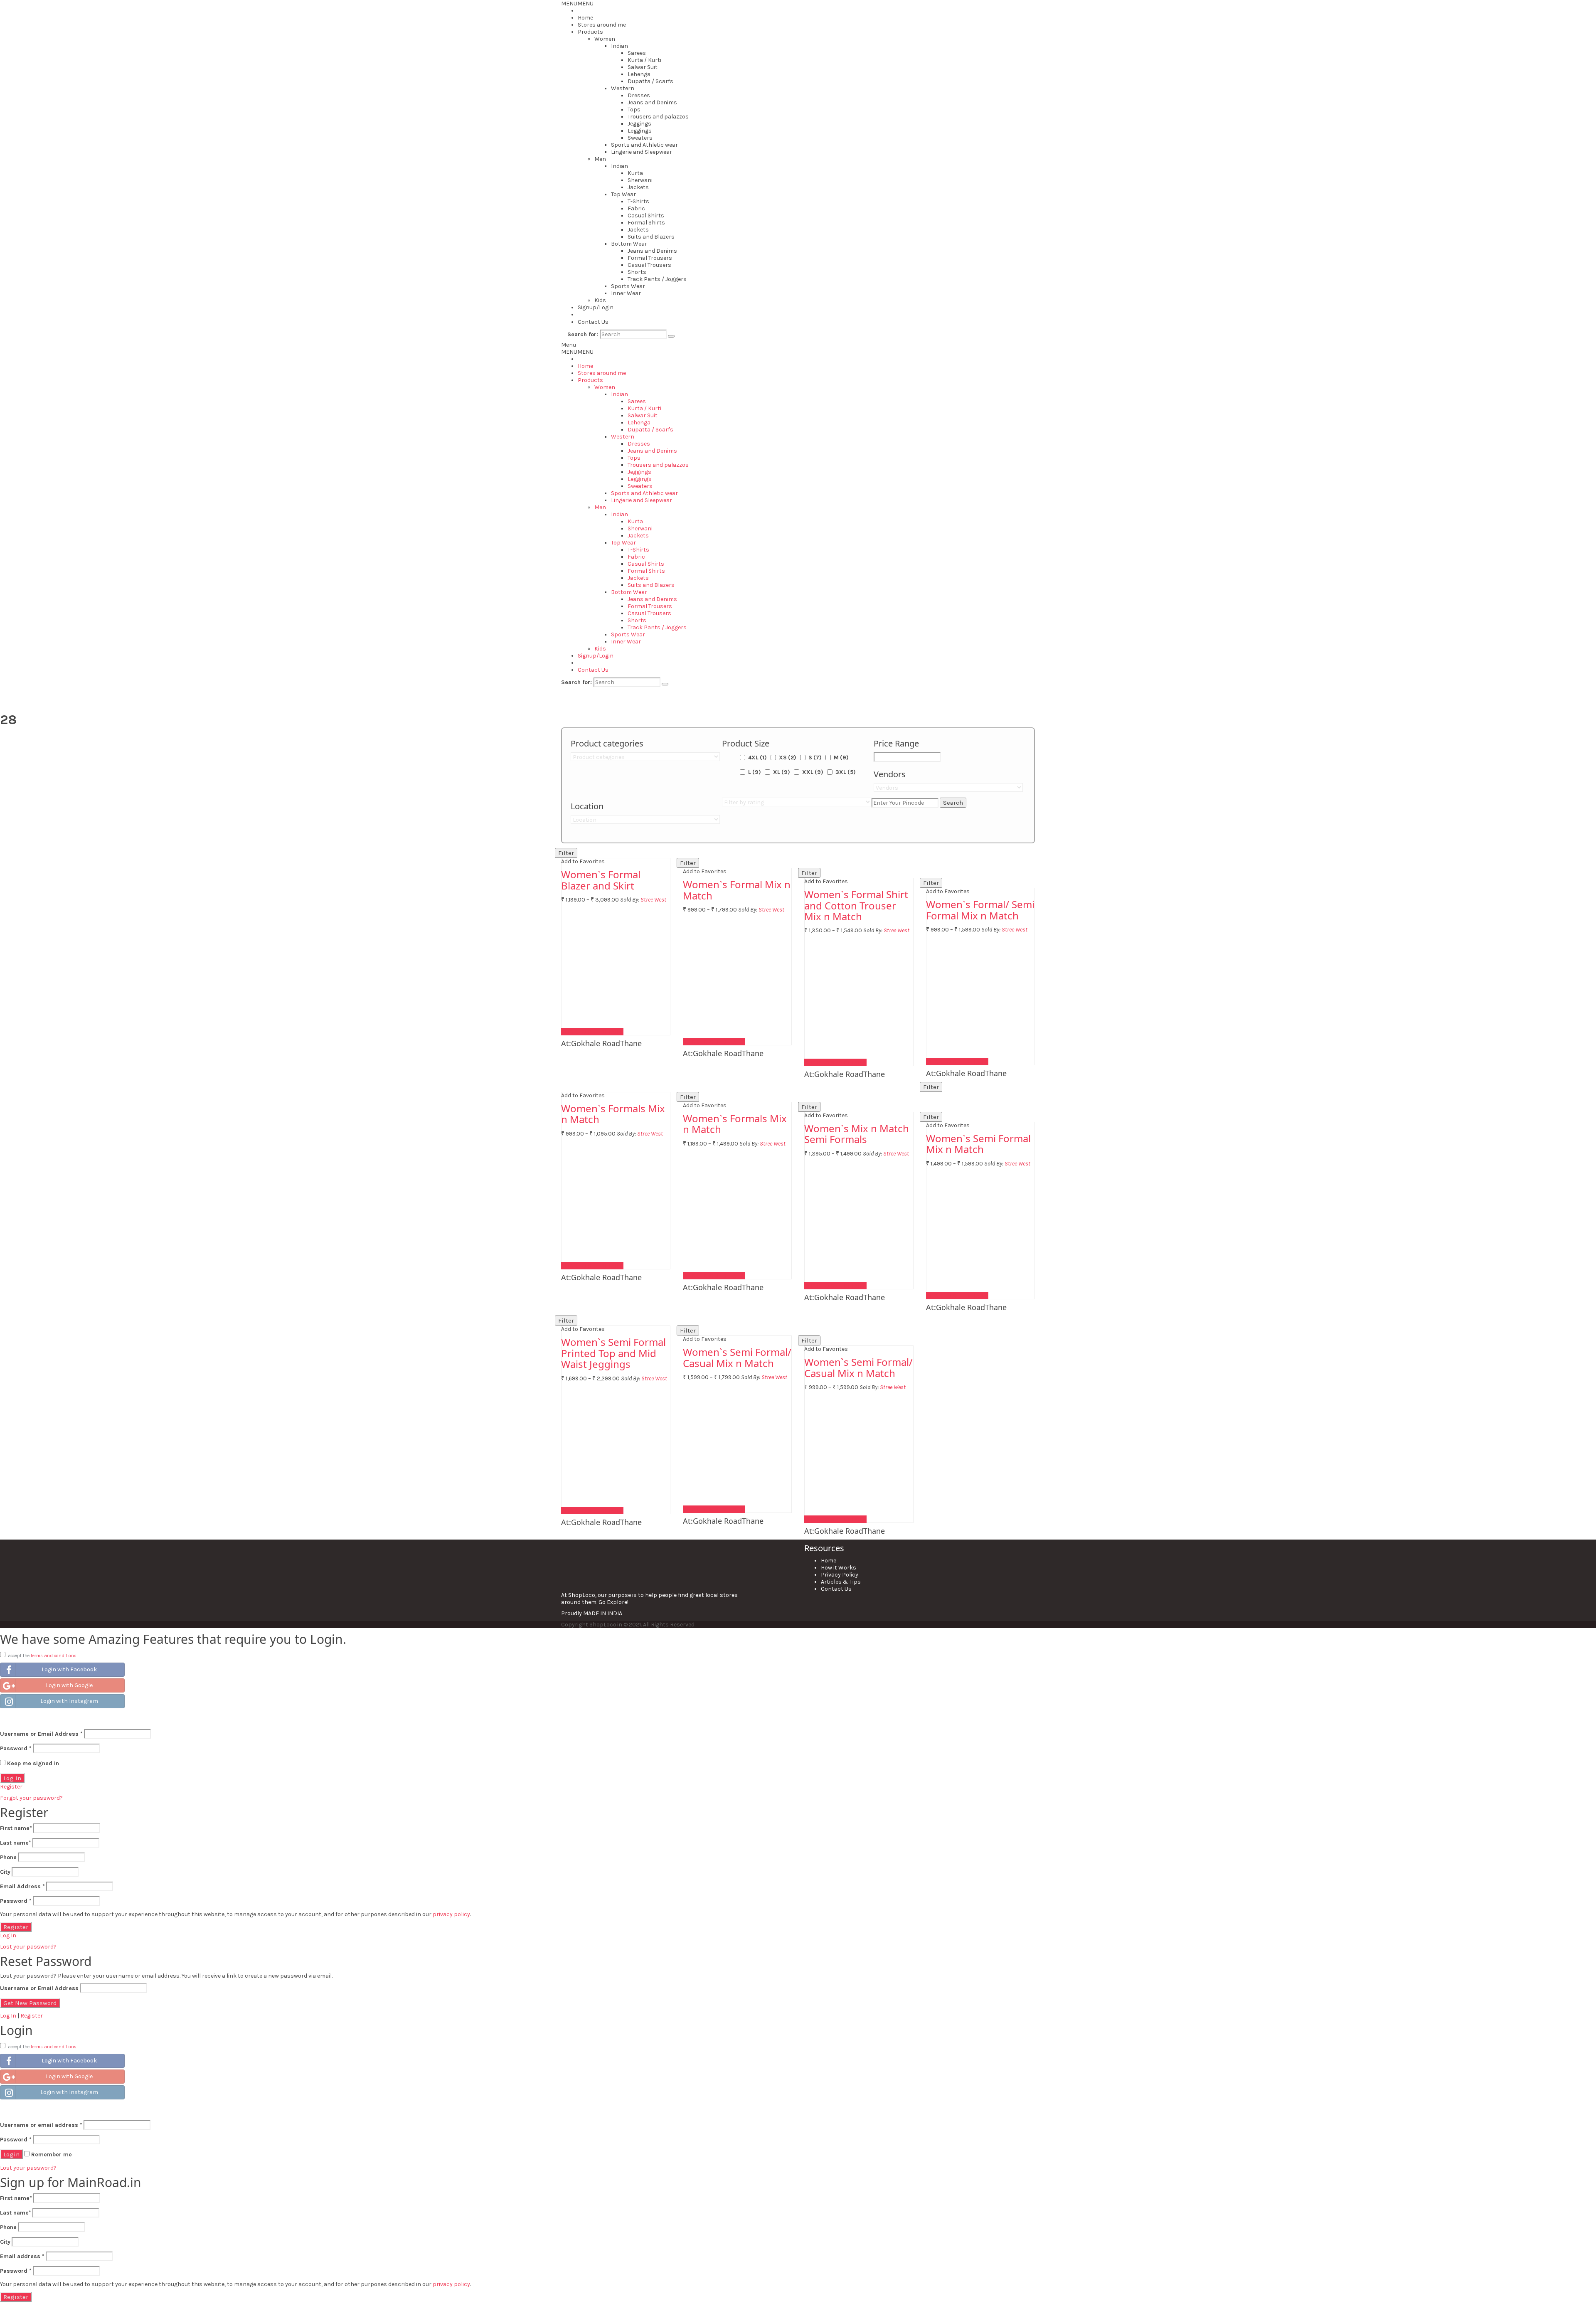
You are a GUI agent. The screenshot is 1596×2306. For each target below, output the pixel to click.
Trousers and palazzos (658, 117)
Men (600, 159)
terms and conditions (54, 1656)
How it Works (839, 1568)
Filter (566, 853)
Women (605, 39)
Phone (8, 1857)
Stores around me (602, 25)
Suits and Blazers (651, 237)
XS (788, 758)
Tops (634, 110)
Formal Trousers (650, 258)
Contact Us (593, 322)
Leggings (640, 131)
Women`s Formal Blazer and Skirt (601, 880)
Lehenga (639, 74)
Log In (8, 1935)
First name (16, 1828)
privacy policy (451, 1914)
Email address (22, 2256)
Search (953, 803)
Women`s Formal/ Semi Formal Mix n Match (980, 910)
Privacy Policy (840, 1575)
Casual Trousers (649, 265)
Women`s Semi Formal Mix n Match (978, 1144)
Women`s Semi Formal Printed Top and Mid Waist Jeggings (613, 1353)
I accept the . (41, 1656)
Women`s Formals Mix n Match (613, 1114)
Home (585, 18)
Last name (16, 1843)
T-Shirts (638, 201)
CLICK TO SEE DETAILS (592, 1032)
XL (782, 772)
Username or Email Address (41, 1734)
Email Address (22, 1886)
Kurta (635, 173)
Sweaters (640, 138)
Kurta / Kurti (644, 60)
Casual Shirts (646, 216)
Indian (619, 46)
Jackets (638, 187)
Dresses (639, 95)
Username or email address (41, 2125)
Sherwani (640, 180)
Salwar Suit (643, 67)
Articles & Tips (841, 1582)
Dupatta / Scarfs (650, 81)
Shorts (637, 272)
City (5, 1872)
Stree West (653, 900)
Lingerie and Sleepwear (642, 152)
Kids (600, 300)
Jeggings (639, 124)
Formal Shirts (646, 223)
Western (623, 88)
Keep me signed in (32, 1763)
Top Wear (623, 194)
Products (590, 32)
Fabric (636, 208)
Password (16, 1748)
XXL (813, 772)
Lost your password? (28, 1947)
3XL (846, 772)
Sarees (637, 53)
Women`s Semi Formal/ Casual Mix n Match (737, 1357)
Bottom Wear (629, 244)
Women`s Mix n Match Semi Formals (857, 1134)
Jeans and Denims (652, 102)
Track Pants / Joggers (657, 279)
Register (11, 1787)
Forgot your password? (31, 1798)
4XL (757, 758)
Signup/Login (596, 307)
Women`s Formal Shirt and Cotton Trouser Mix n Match (856, 905)
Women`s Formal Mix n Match (737, 890)
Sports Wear (628, 286)
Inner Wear (626, 293)
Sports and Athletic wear (644, 145)
